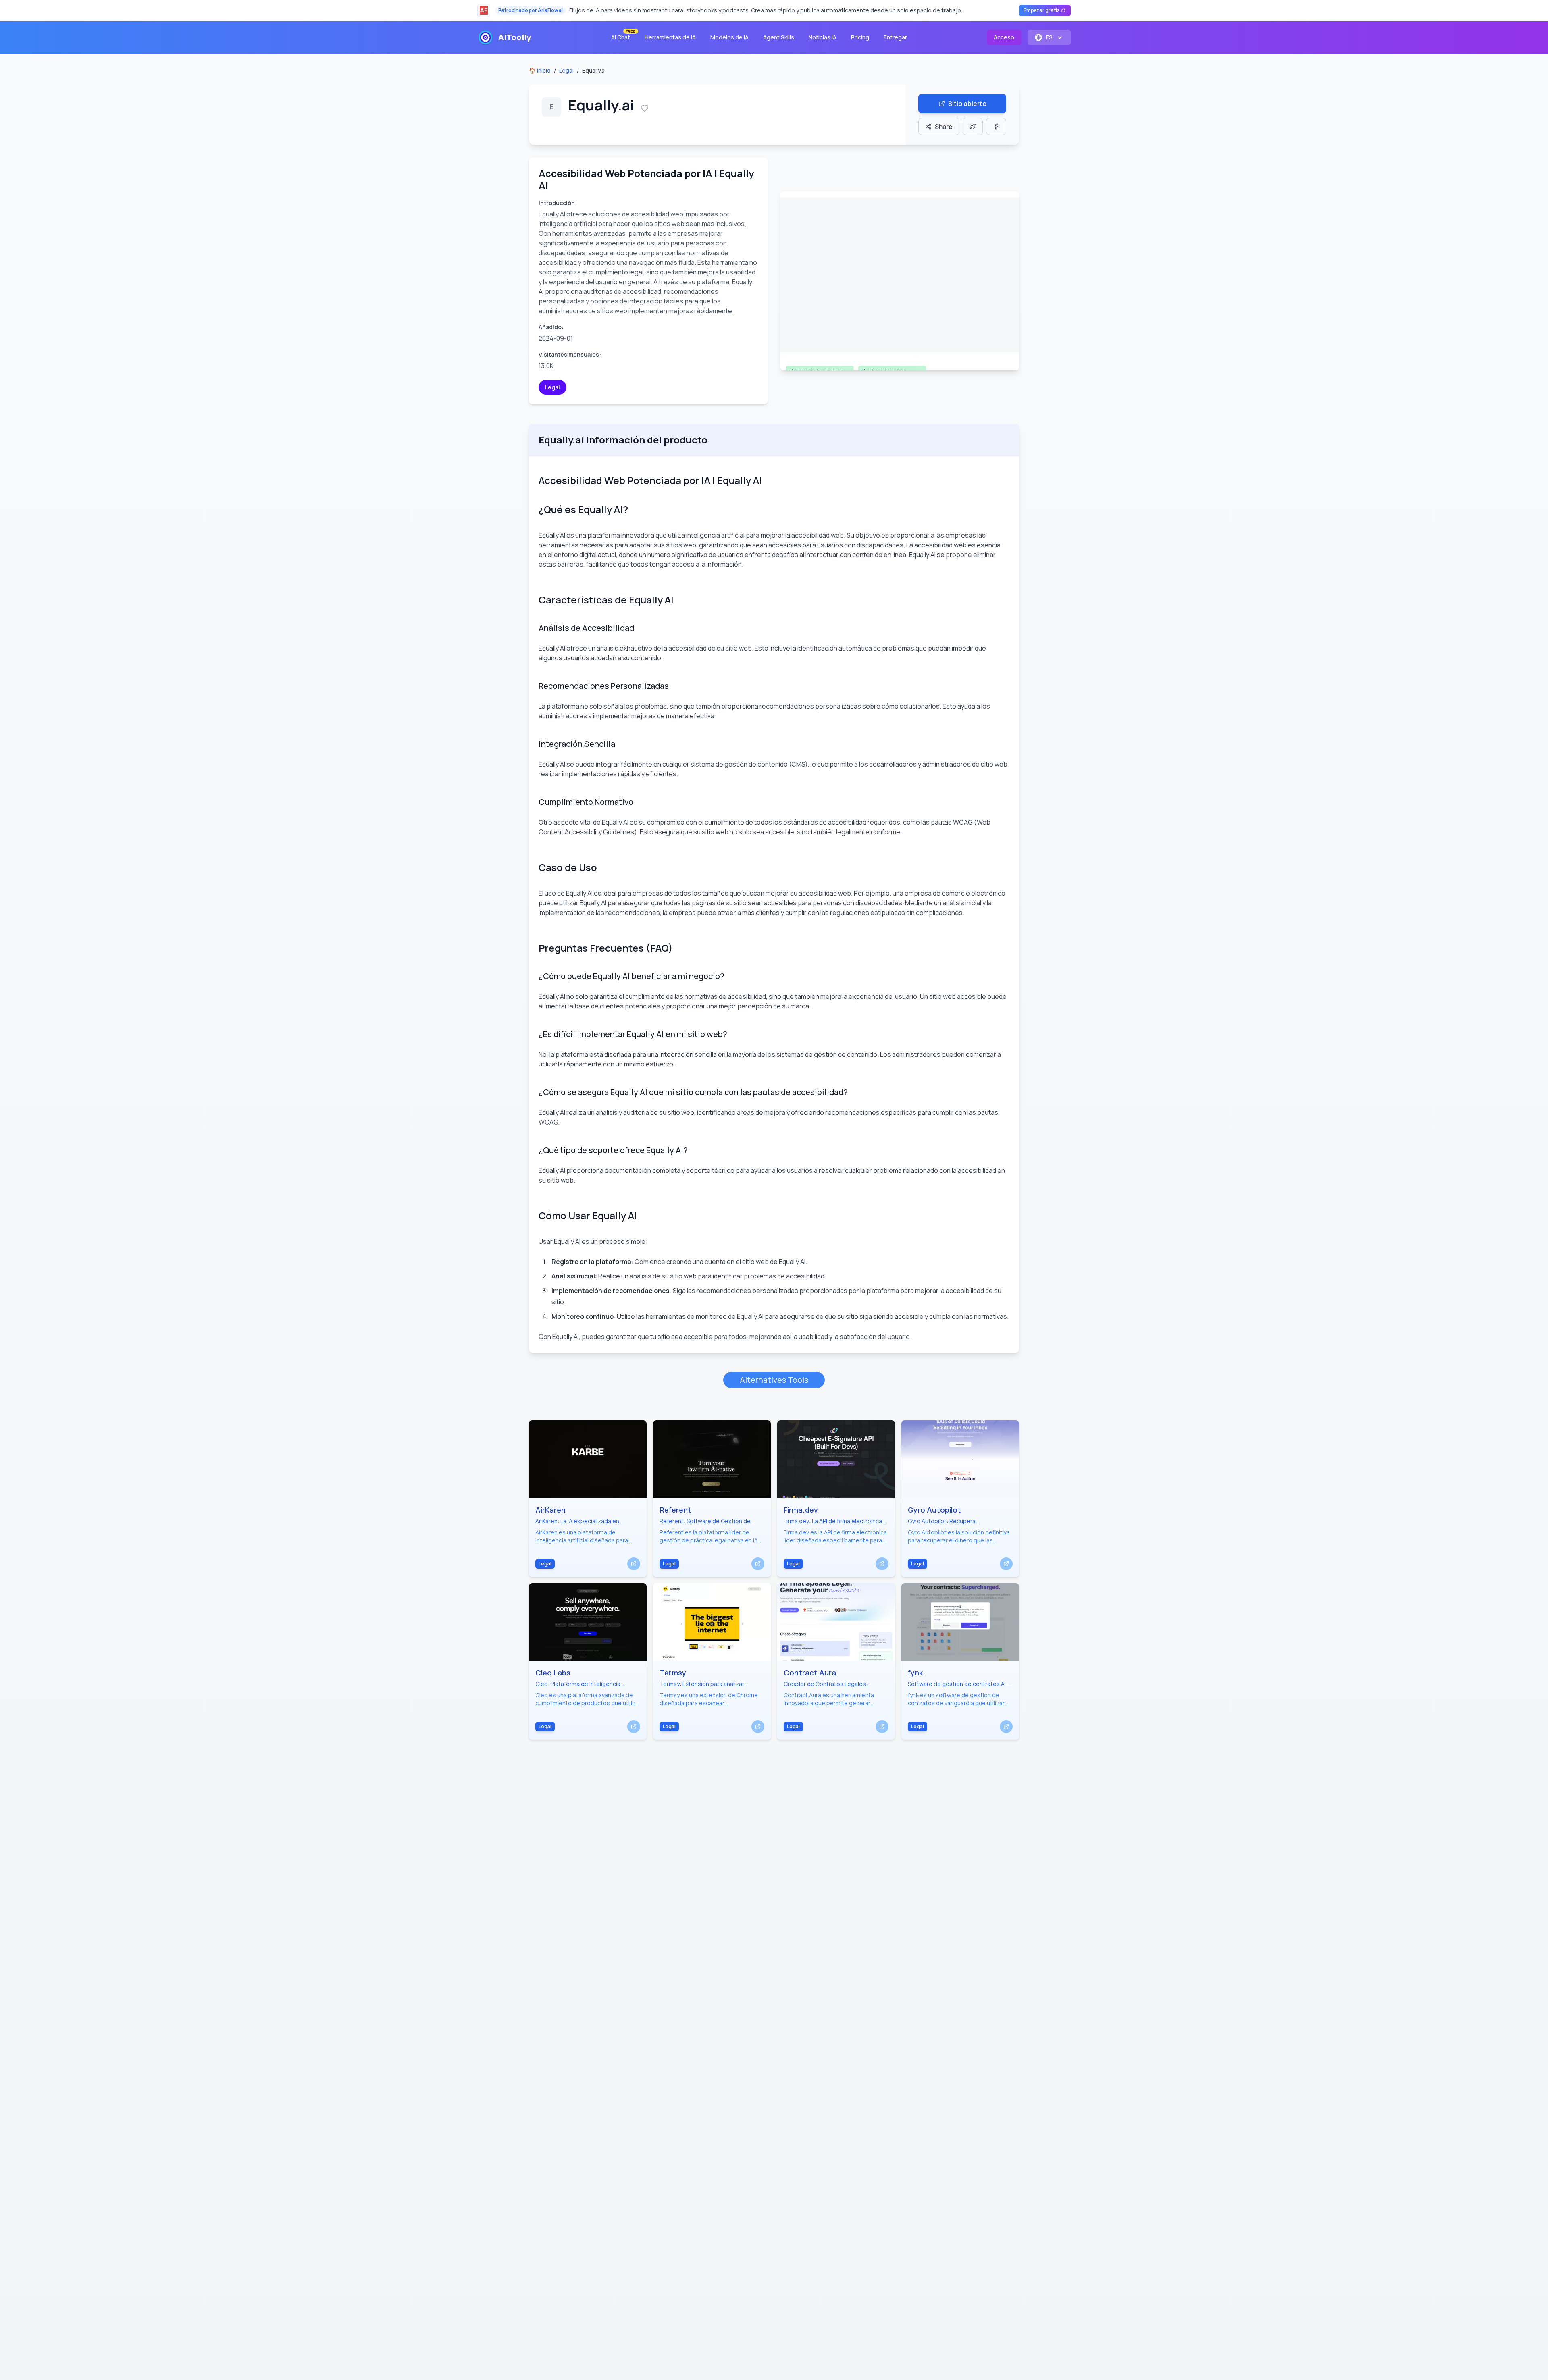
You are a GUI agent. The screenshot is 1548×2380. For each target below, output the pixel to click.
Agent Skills (779, 37)
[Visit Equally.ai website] (900, 281)
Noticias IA (823, 37)
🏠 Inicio (540, 70)
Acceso (1004, 37)
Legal (566, 70)
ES (1049, 37)
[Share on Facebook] (996, 127)
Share (944, 127)
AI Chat (623, 36)
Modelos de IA (729, 37)
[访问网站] (634, 1564)
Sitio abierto (967, 104)
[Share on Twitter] (973, 127)
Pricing (860, 37)
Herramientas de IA (670, 37)
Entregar (895, 37)
